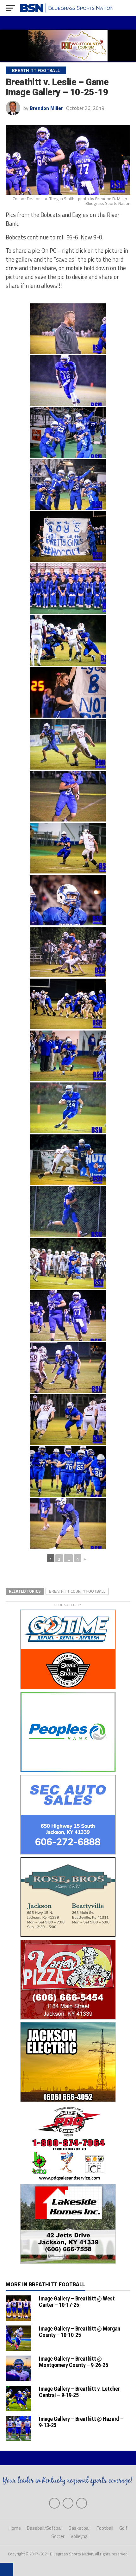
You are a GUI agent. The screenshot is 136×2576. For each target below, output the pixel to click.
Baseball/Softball (45, 2528)
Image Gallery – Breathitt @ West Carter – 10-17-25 (77, 2302)
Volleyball (80, 2536)
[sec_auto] (68, 1854)
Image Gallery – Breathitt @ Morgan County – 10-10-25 (80, 2332)
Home (15, 2528)
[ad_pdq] (68, 2181)
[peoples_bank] (68, 1772)
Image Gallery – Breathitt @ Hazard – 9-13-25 (81, 2422)
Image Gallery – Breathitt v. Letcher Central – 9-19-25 (79, 2392)
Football (105, 2528)
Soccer (58, 2536)
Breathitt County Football (77, 1591)
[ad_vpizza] (68, 2019)
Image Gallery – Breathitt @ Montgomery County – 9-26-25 (73, 2362)
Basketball (80, 2528)
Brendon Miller (46, 108)
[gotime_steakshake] (68, 1689)
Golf (123, 2528)
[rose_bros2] (68, 1937)
